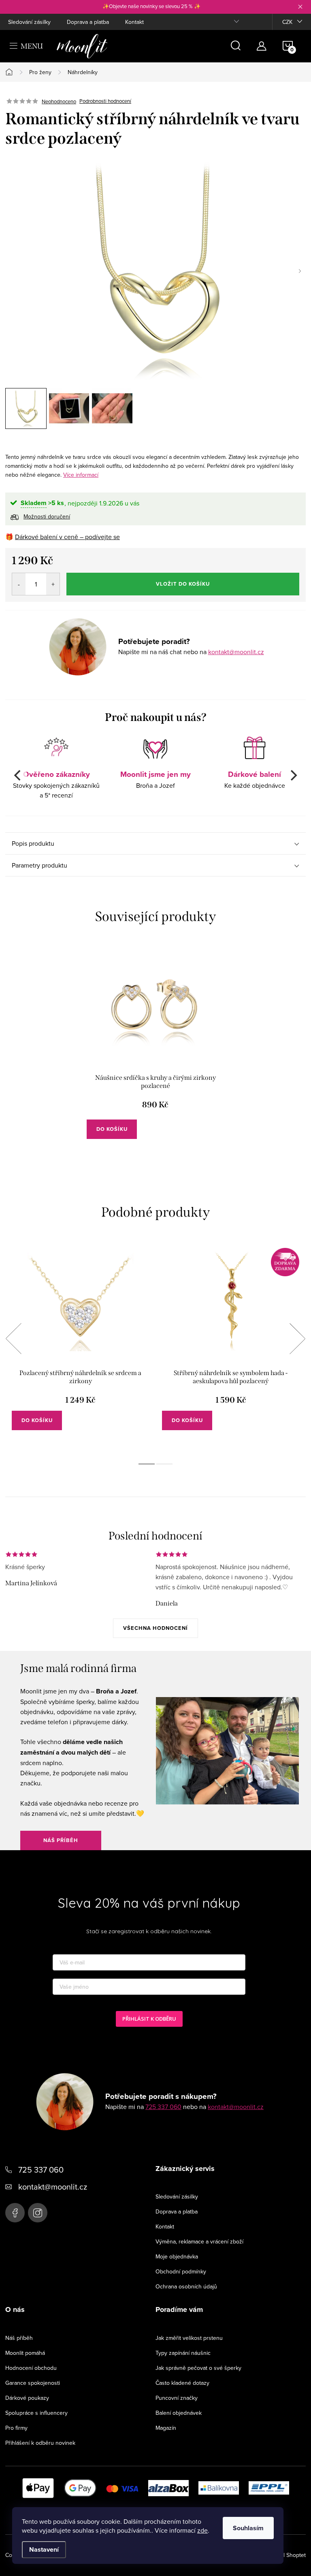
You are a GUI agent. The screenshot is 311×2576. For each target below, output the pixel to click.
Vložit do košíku (183, 584)
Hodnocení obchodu (31, 2368)
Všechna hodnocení (155, 1628)
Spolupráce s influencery (36, 2413)
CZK (287, 22)
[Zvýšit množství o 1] (53, 584)
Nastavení (44, 2549)
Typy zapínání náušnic (183, 2353)
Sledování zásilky (29, 22)
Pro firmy (16, 2428)
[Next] (293, 775)
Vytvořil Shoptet (286, 2555)
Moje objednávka (177, 2256)
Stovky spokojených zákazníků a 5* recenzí (56, 784)
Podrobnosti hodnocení (105, 101)
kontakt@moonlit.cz (236, 652)
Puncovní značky (177, 2398)
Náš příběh (61, 1840)
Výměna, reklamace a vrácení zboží (199, 2241)
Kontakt (134, 22)
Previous (13, 1339)
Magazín (166, 2428)
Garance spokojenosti (33, 2383)
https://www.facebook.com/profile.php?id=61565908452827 (15, 2213)
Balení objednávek (179, 2413)
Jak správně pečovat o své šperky (198, 2368)
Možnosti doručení (47, 516)
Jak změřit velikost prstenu (189, 2338)
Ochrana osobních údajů (186, 2286)
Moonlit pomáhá (25, 2353)
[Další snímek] (300, 271)
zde (202, 2530)
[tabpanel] (155, 1054)
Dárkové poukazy (27, 2398)
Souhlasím (248, 2528)
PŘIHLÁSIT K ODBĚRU (149, 2019)
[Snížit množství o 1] (19, 584)
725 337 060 (163, 2107)
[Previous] (18, 775)
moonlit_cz (38, 2213)
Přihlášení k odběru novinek (40, 2443)
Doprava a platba (88, 22)
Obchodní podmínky (181, 2271)
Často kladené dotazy (182, 2383)
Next (297, 1339)
